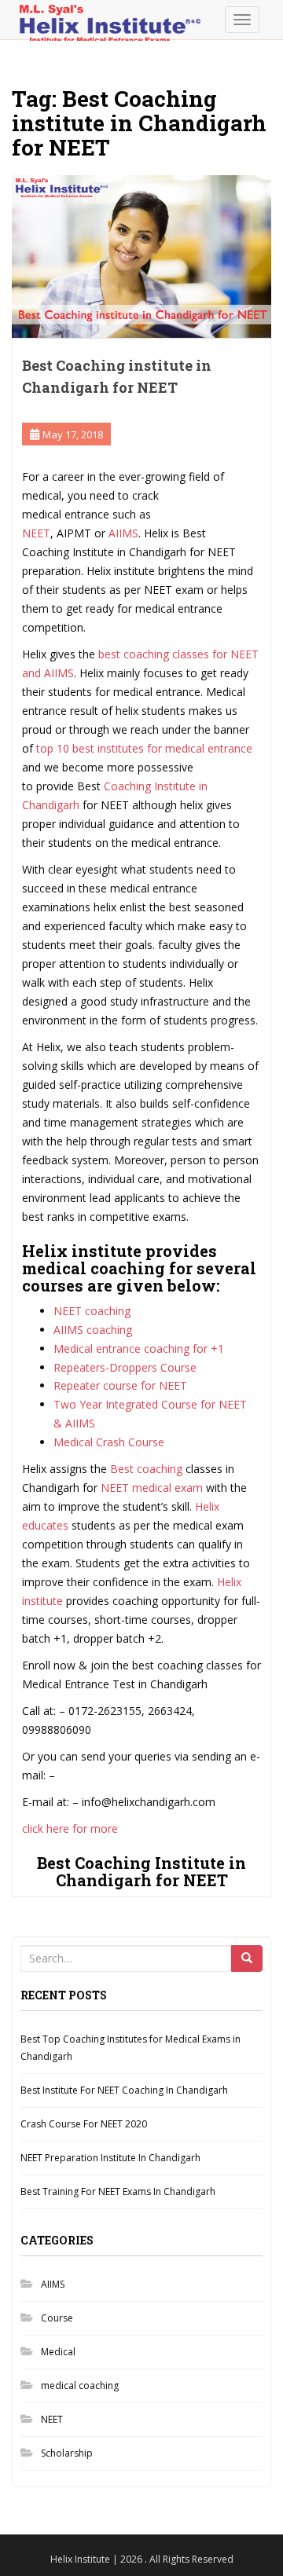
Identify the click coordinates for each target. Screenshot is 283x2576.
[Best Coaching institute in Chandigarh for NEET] (141, 257)
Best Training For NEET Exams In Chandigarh (118, 2191)
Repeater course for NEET (120, 1385)
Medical (58, 2352)
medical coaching (80, 2385)
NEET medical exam (152, 1488)
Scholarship (67, 2453)
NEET (36, 533)
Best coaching (146, 1469)
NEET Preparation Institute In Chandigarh (110, 2158)
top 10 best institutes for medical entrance (143, 748)
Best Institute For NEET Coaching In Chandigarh (124, 2090)
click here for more (70, 1828)
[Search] (247, 1959)
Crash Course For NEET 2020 (84, 2124)
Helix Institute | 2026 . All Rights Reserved (142, 2559)
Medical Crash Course (109, 1442)
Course (57, 2318)
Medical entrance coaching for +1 (139, 1348)
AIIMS (53, 2284)
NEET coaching (92, 1311)
